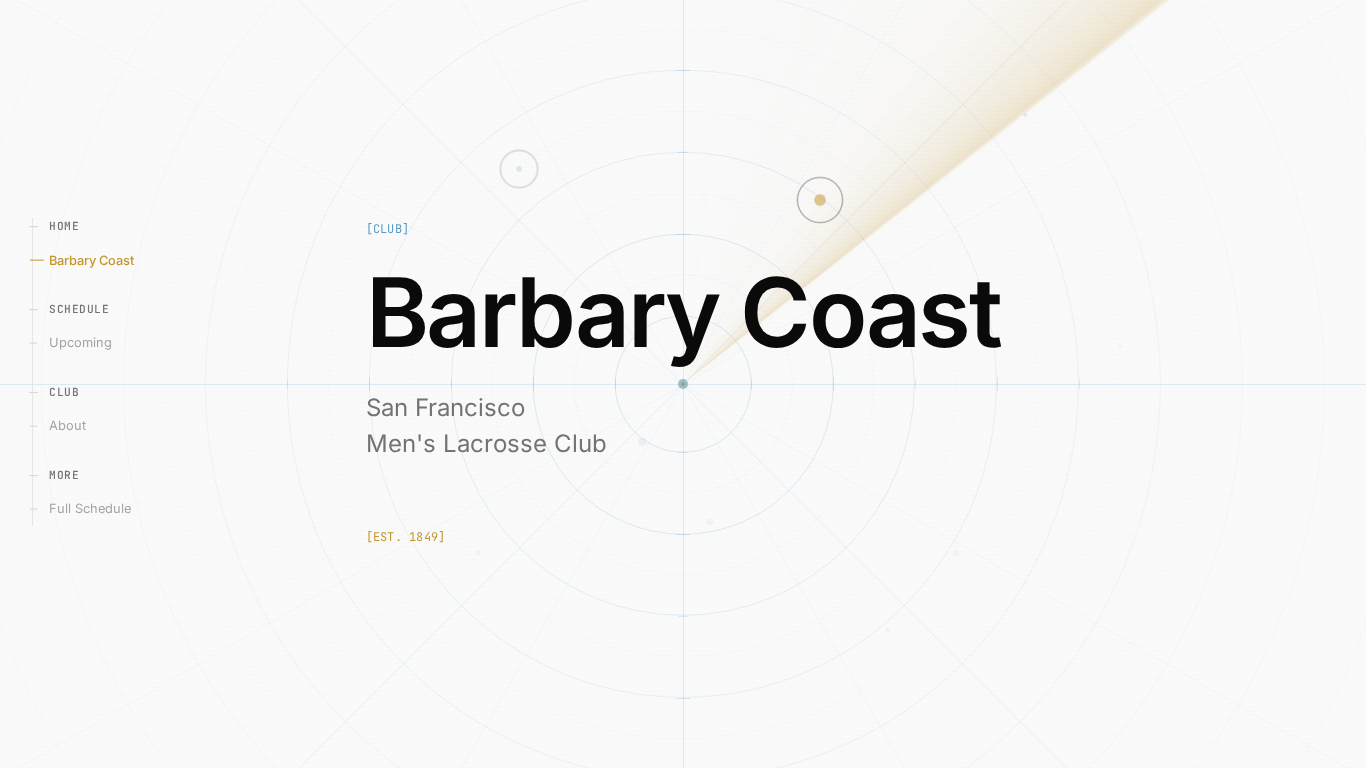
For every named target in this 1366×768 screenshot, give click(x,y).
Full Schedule (100, 508)
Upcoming (91, 342)
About (78, 425)
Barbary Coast (101, 259)
